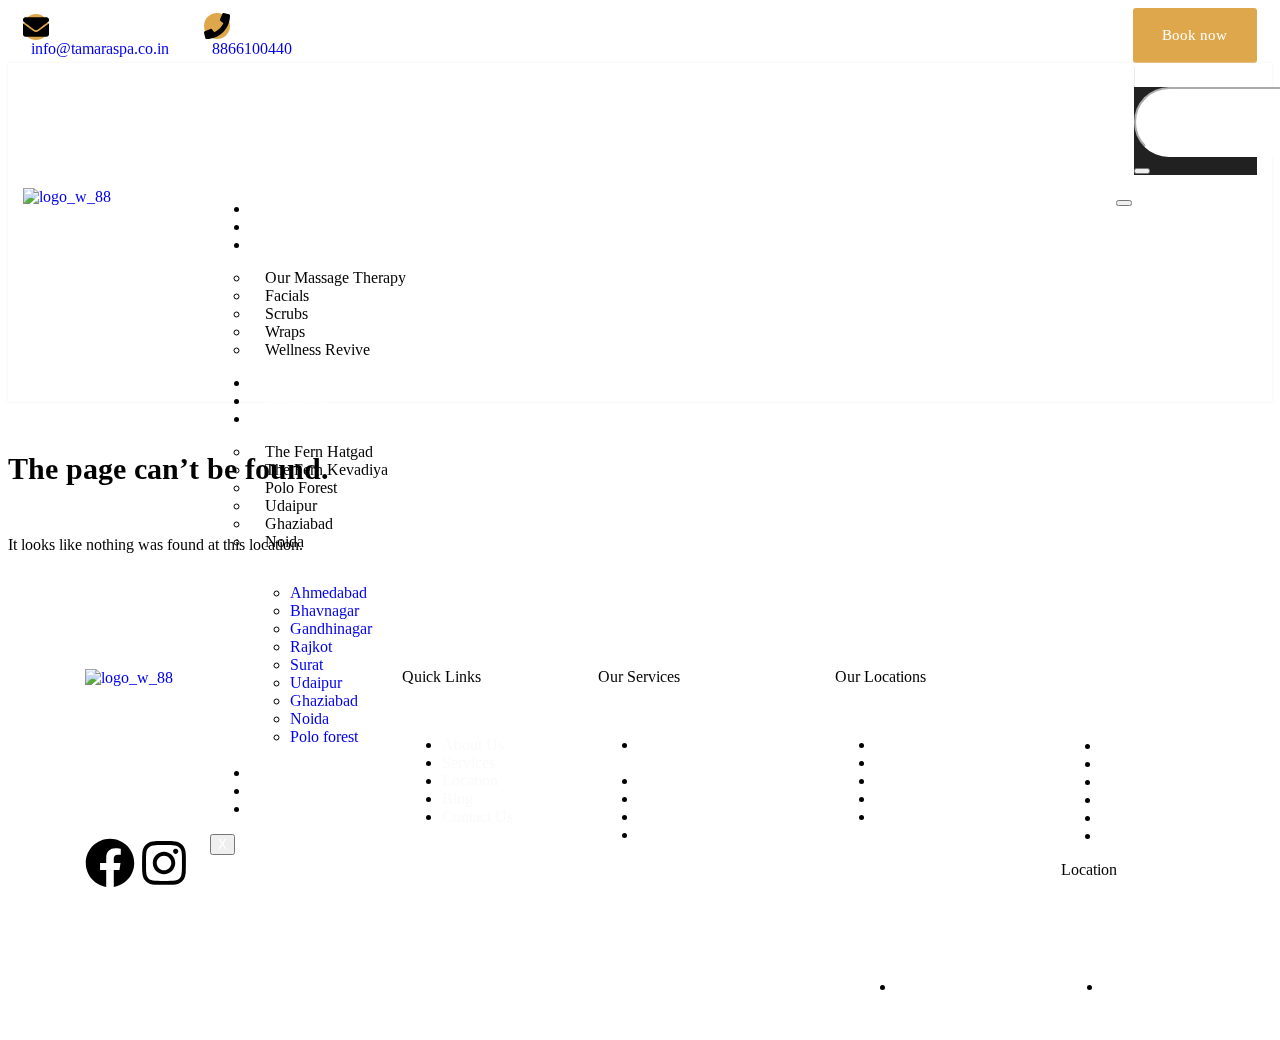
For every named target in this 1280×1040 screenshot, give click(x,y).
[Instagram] (1073, 34)
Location (293, 418)
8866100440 (125, 805)
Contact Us (300, 808)
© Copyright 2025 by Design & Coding (211, 970)
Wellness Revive (317, 349)
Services (291, 244)
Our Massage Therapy (335, 277)
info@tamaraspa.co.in (154, 767)
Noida (284, 541)
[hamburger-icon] (1124, 203)
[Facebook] (998, 34)
